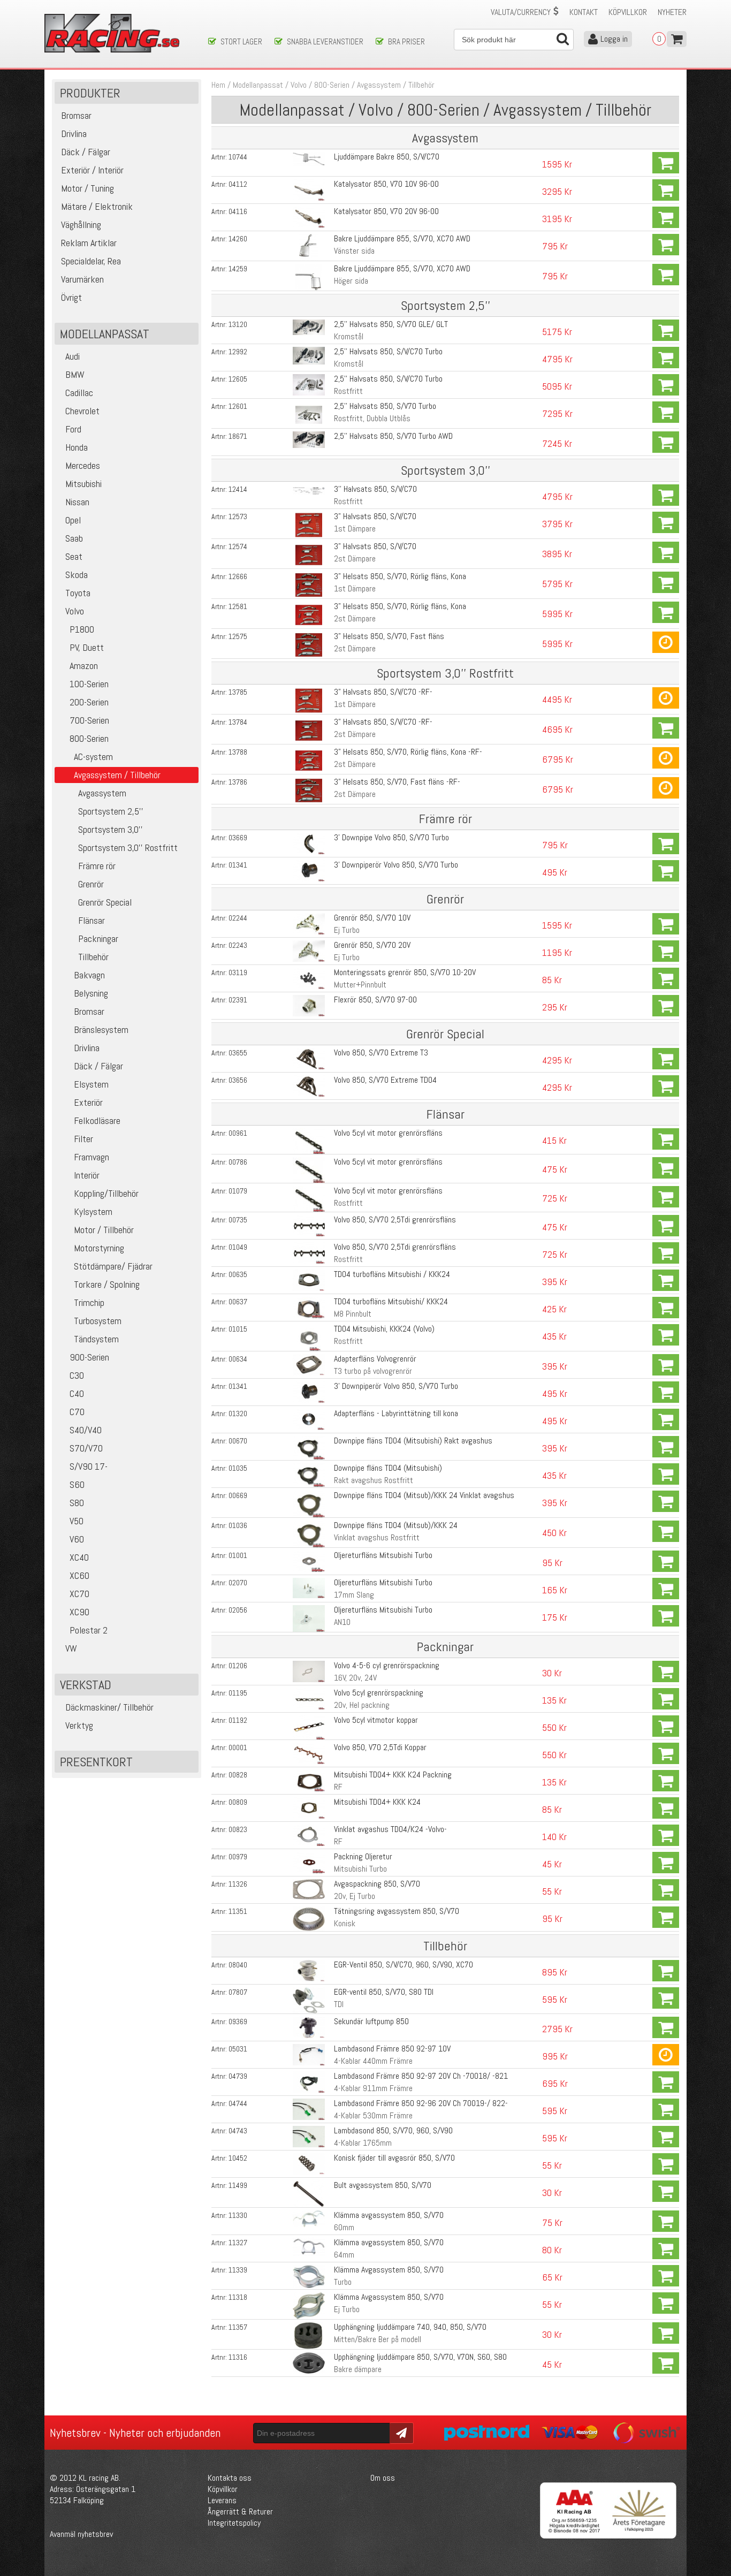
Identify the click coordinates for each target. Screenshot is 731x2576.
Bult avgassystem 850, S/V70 (383, 2185)
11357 (238, 2327)
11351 (238, 1911)
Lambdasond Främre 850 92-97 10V (392, 2049)
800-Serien (89, 738)
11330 (238, 2215)
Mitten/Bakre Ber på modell (378, 2339)
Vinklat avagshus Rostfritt (377, 1537)
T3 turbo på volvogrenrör (373, 1371)
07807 (238, 1992)
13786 (238, 782)
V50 (77, 1521)
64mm (344, 2255)
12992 (238, 352)
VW (71, 1648)
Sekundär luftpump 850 (371, 2021)
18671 (238, 436)
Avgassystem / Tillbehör (396, 85)
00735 (238, 1220)
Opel (73, 520)
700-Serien (89, 720)
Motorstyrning (99, 1248)
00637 (238, 1302)
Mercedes (83, 465)
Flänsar (92, 920)
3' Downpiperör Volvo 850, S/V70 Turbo (396, 865)
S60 (77, 1484)
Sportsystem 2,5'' (111, 811)
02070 (238, 1583)
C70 (77, 1412)
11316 (238, 2357)
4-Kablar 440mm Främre (373, 2061)
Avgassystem (102, 793)
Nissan (77, 502)
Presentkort (96, 1762)
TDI (339, 2004)
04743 (238, 2131)
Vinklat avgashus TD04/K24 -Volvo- (390, 1829)
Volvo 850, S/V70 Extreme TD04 (385, 1080)
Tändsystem (96, 1339)
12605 (238, 379)
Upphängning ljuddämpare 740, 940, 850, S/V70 (410, 2327)
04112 (238, 184)
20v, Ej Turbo (355, 1896)
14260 (238, 239)
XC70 (79, 1594)
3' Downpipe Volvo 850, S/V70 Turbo (391, 837)
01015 (238, 1329)
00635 (238, 1274)
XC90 (79, 1612)
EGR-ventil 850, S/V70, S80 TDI (384, 1992)
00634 (238, 1359)
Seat (74, 556)
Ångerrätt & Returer (240, 2512)
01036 (238, 1525)
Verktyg (79, 1725)
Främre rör (97, 866)
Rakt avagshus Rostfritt (374, 1480)
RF (338, 1787)
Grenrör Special (105, 902)
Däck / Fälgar (98, 1066)
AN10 (342, 1622)
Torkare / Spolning (107, 1284)
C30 (77, 1375)
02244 (238, 918)
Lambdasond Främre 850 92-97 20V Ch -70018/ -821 (421, 2076)
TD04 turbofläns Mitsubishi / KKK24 (392, 1274)
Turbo (343, 2282)
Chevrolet (82, 411)
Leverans (222, 2500)
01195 (238, 1693)
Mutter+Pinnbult (360, 985)
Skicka (400, 2432)
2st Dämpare (355, 558)
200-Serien (89, 702)
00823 (238, 1829)
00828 (238, 1775)
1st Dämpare (355, 529)
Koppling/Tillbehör (106, 1193)
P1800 (82, 629)
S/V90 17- (89, 1466)
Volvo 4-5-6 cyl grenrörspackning (387, 1665)
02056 (238, 1610)
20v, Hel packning (362, 1705)
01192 (238, 1720)
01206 (238, 1666)
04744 (238, 2103)
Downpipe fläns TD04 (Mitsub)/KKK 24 (396, 1525)
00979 (238, 1857)
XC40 (79, 1557)
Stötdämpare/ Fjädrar (113, 1266)
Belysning (91, 993)
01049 (238, 1247)
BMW (75, 374)
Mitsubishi (83, 484)
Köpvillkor (628, 12)
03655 (238, 1053)
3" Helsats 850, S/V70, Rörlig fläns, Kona (400, 576)
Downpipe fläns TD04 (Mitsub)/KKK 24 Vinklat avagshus (424, 1495)
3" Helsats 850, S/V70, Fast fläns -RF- (397, 782)
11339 (238, 2270)
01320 (238, 1414)
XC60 (79, 1575)
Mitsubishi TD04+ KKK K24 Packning (393, 1775)
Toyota (78, 593)
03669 (238, 838)
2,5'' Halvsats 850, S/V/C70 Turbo (388, 351)
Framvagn (92, 1157)
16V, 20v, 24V (355, 1678)
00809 (238, 1802)
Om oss (383, 2478)
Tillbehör (93, 957)
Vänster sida (354, 251)
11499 (238, 2185)
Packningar (98, 939)
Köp (666, 163)
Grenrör (91, 884)
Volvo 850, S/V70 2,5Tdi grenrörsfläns (395, 1219)
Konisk (345, 1923)
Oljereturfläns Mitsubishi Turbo (383, 1555)
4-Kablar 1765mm (363, 2143)
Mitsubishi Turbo (360, 1869)
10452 (238, 2158)
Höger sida (351, 281)
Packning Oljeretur (363, 1856)
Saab (74, 538)
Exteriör (88, 1102)
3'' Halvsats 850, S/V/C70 (375, 489)
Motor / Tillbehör (104, 1230)
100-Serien (89, 684)
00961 (238, 1133)
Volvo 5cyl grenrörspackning (379, 1693)
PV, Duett (87, 647)
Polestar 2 (89, 1630)
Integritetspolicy (234, 2523)
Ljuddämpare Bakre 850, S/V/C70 (387, 157)
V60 (77, 1539)
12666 (238, 576)
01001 (238, 1555)
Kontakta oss (230, 2478)
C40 (77, 1393)
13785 (238, 692)
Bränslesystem (101, 1029)
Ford (73, 429)
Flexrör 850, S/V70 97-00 (375, 1000)
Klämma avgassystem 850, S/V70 (389, 2215)
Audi (73, 356)
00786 (238, 1162)
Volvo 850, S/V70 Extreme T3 (381, 1053)
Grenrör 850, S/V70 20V (372, 945)
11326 (238, 1884)
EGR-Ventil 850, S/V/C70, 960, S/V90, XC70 (403, 1965)
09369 (238, 2022)
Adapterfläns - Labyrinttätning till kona (396, 1413)
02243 (238, 945)
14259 (238, 269)
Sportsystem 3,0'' (111, 829)
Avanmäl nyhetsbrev (81, 2534)
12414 (238, 489)
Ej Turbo (347, 930)
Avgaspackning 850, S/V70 (377, 1884)
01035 (238, 1468)
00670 (238, 1441)
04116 (238, 211)
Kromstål (349, 336)
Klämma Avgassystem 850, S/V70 (389, 2270)
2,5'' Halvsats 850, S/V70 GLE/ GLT (391, 324)
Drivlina (87, 1048)
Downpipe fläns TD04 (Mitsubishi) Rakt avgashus (413, 1441)
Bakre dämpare (358, 2369)
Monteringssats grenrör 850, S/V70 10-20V (405, 972)
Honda (77, 447)
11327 (238, 2243)
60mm (344, 2227)
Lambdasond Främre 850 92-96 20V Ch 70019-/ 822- (421, 2103)
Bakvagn (89, 975)
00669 (238, 1495)
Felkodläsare (97, 1120)
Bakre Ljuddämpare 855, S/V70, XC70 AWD (402, 238)
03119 (238, 972)
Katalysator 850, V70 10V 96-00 (386, 184)
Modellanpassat (258, 85)
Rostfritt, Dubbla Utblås (372, 418)
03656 (238, 1080)
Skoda (77, 575)
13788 (238, 752)
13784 (238, 722)
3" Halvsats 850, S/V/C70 (375, 516)
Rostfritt (348, 391)
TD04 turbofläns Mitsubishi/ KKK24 (391, 1301)
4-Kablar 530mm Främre (373, 2115)
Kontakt (584, 12)
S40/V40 (86, 1430)
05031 (238, 2049)
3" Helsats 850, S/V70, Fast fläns (389, 636)
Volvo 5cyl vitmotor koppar (376, 1720)
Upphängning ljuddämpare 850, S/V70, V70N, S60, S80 (420, 2357)
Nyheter (672, 12)
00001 (238, 1747)
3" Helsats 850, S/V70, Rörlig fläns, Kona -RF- (408, 752)
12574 (238, 546)
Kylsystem (93, 1211)
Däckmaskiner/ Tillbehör (109, 1707)
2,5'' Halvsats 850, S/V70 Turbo (385, 406)
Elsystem (91, 1084)
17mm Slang (354, 1595)
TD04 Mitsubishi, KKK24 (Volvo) (384, 1329)
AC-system (93, 757)
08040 (238, 1965)
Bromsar (89, 1011)
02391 (238, 1000)
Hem (218, 85)
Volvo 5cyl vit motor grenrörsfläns (388, 1133)
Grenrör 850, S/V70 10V (372, 918)
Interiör (87, 1175)
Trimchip (89, 1302)
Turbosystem (98, 1321)
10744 (238, 157)
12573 (238, 516)
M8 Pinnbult (353, 1314)
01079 (238, 1191)
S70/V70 (86, 1448)
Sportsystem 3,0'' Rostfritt (128, 848)
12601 (238, 406)
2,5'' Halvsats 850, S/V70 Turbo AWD (393, 436)
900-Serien (89, 1357)
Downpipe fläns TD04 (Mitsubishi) (388, 1468)
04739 (238, 2076)
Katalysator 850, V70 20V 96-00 (386, 211)
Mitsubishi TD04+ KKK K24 (377, 1802)
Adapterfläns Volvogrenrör (375, 1359)
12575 (238, 636)
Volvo (75, 611)
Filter (83, 1139)
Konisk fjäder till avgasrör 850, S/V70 (394, 2158)
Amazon (84, 666)
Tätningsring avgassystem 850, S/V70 (397, 1911)
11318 (238, 2297)
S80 (77, 1503)
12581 (238, 606)
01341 (238, 865)
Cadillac (79, 393)
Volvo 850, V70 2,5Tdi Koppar (380, 1747)
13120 (238, 324)
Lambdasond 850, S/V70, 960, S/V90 (393, 2130)
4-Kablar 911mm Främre (373, 2088)
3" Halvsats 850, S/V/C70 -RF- (383, 692)
